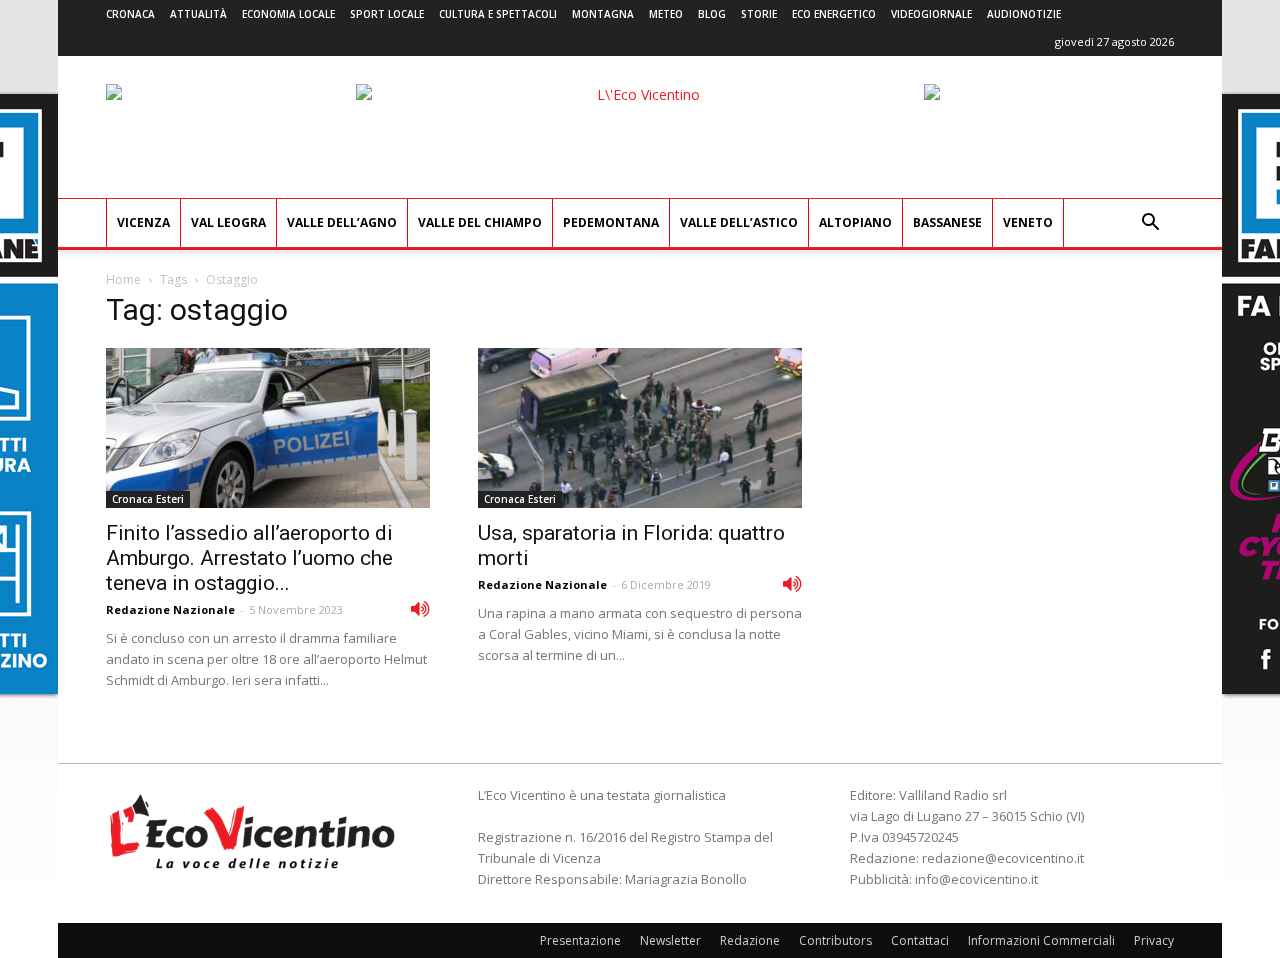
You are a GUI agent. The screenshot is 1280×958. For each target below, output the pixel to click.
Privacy (1154, 940)
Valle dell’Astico (739, 222)
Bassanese (947, 222)
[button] (1150, 224)
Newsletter (670, 940)
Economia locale (288, 14)
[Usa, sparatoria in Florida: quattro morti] (640, 428)
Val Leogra (228, 222)
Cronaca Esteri (148, 499)
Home (123, 279)
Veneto (1028, 222)
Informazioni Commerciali (1041, 940)
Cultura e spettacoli (498, 14)
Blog (712, 14)
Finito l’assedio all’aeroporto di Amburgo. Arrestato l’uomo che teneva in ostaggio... (249, 558)
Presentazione (580, 940)
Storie (759, 14)
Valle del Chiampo (480, 222)
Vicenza (143, 222)
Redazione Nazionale (170, 609)
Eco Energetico (834, 14)
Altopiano (855, 222)
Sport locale (387, 14)
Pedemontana (611, 222)
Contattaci (920, 940)
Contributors (835, 940)
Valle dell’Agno (342, 222)
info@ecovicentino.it (976, 879)
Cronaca (130, 14)
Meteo (666, 14)
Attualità (198, 14)
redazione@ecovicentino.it (1003, 858)
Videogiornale (931, 14)
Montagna (603, 14)
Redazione (750, 940)
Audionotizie (1024, 14)
